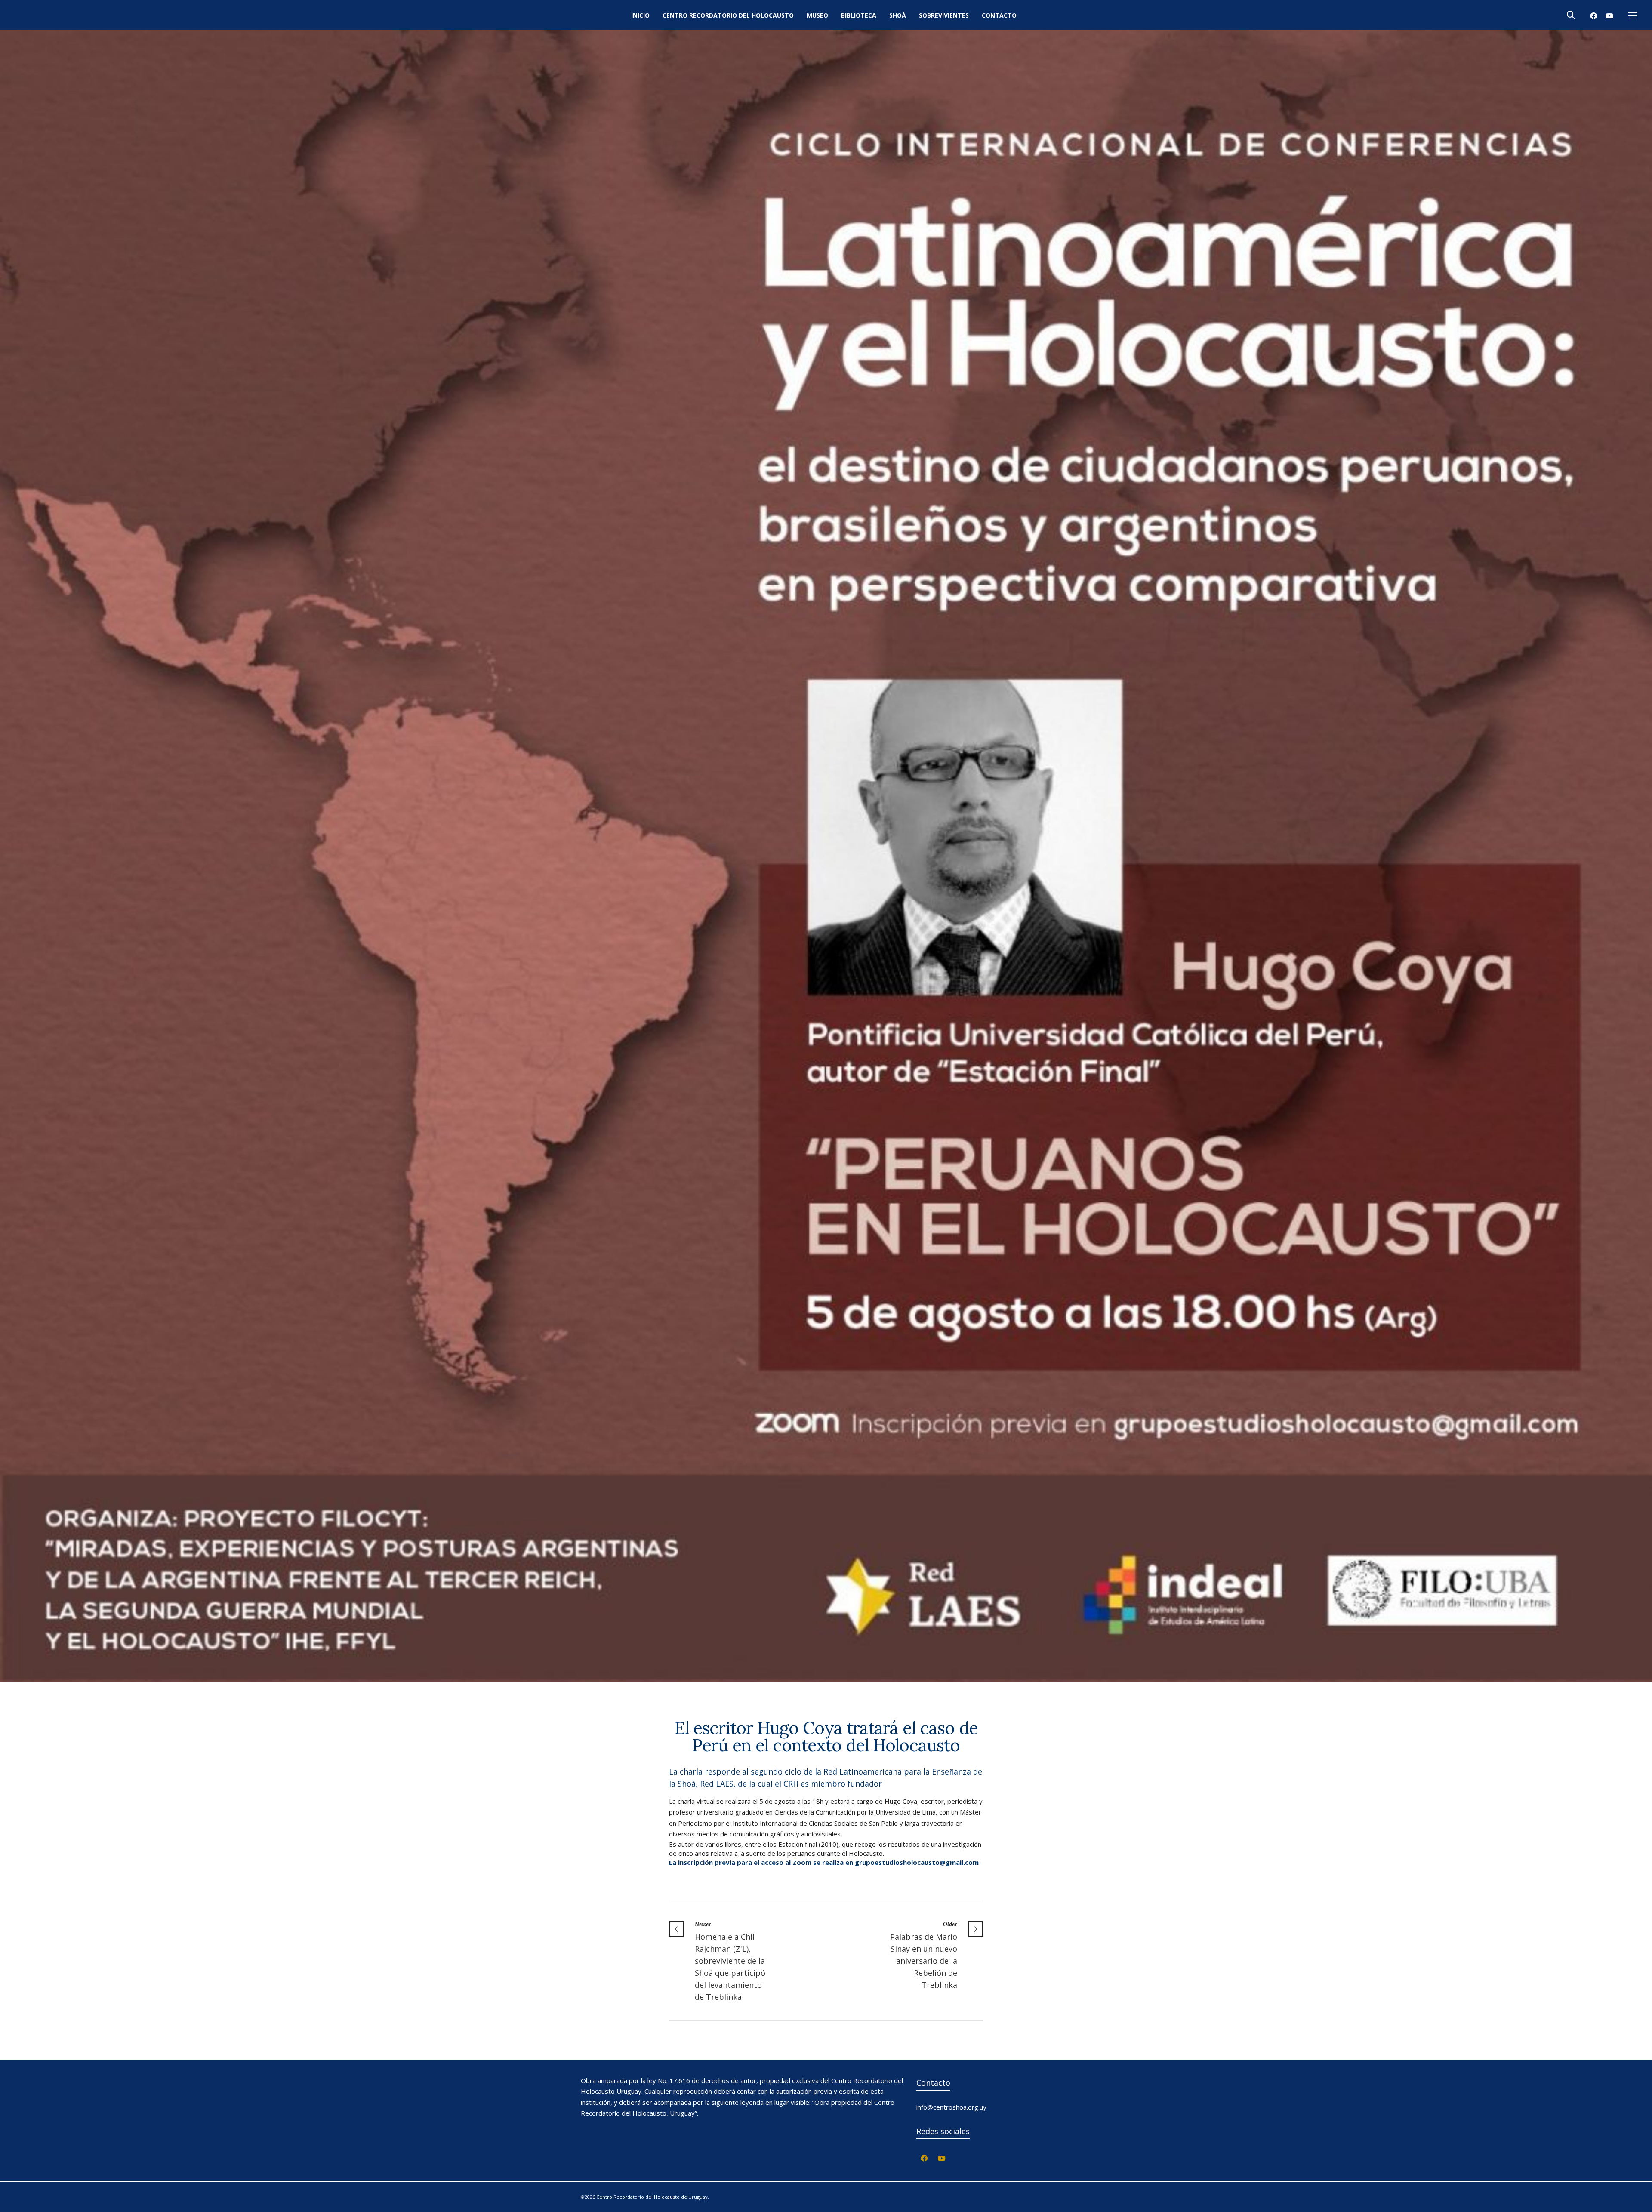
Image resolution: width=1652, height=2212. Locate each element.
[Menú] (1633, 16)
